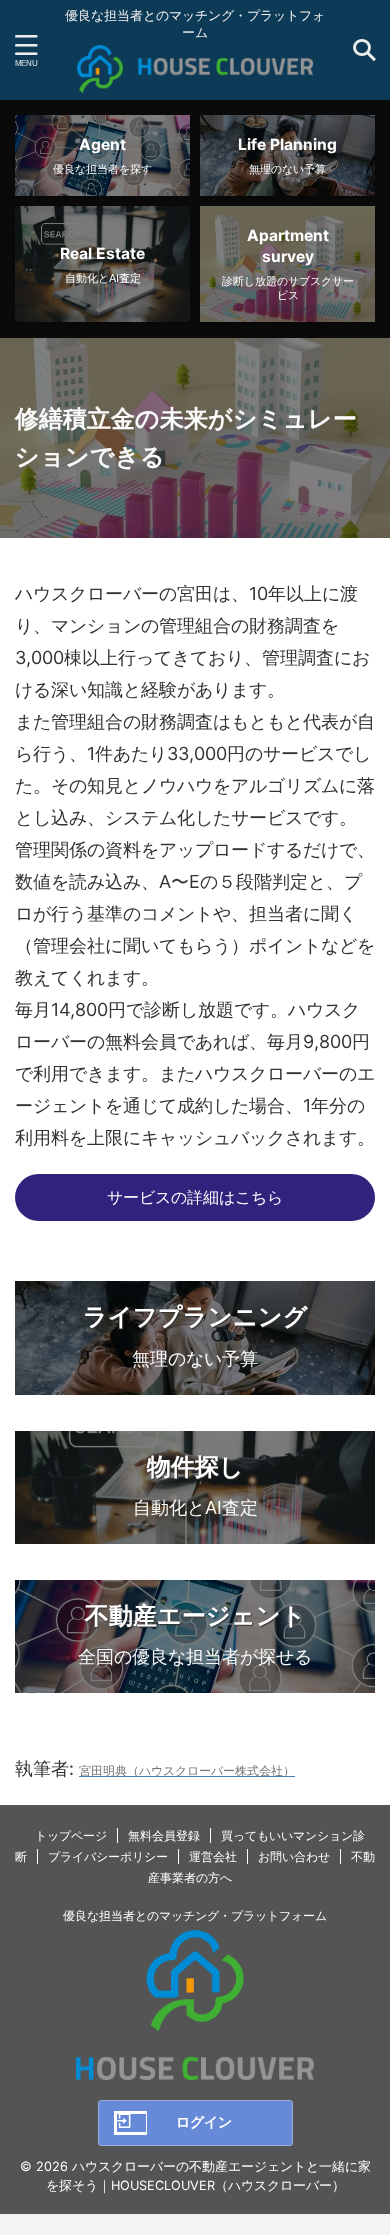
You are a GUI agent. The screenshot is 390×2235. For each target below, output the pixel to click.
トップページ (71, 1835)
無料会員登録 (164, 1835)
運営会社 (213, 1856)
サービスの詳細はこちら (195, 1197)
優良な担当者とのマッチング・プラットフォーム (195, 1915)
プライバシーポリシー (108, 1856)
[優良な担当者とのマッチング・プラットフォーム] (195, 76)
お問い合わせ (294, 1856)
